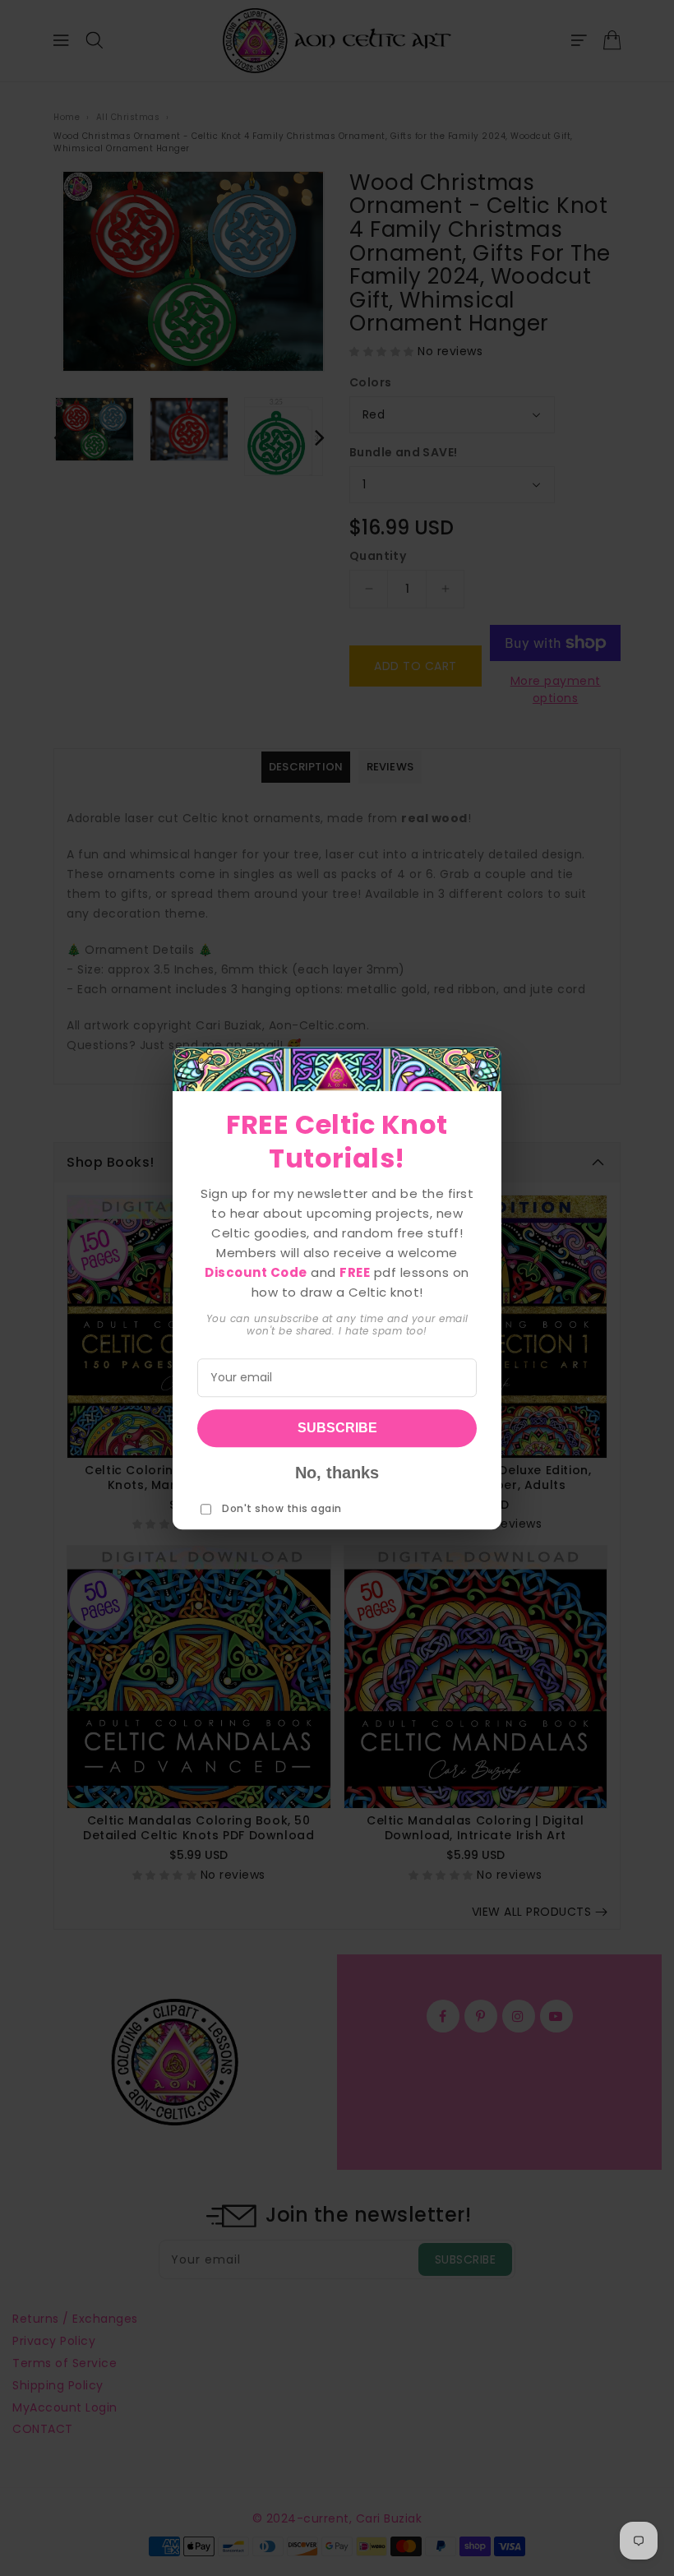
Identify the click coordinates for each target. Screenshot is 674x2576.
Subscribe (337, 1428)
